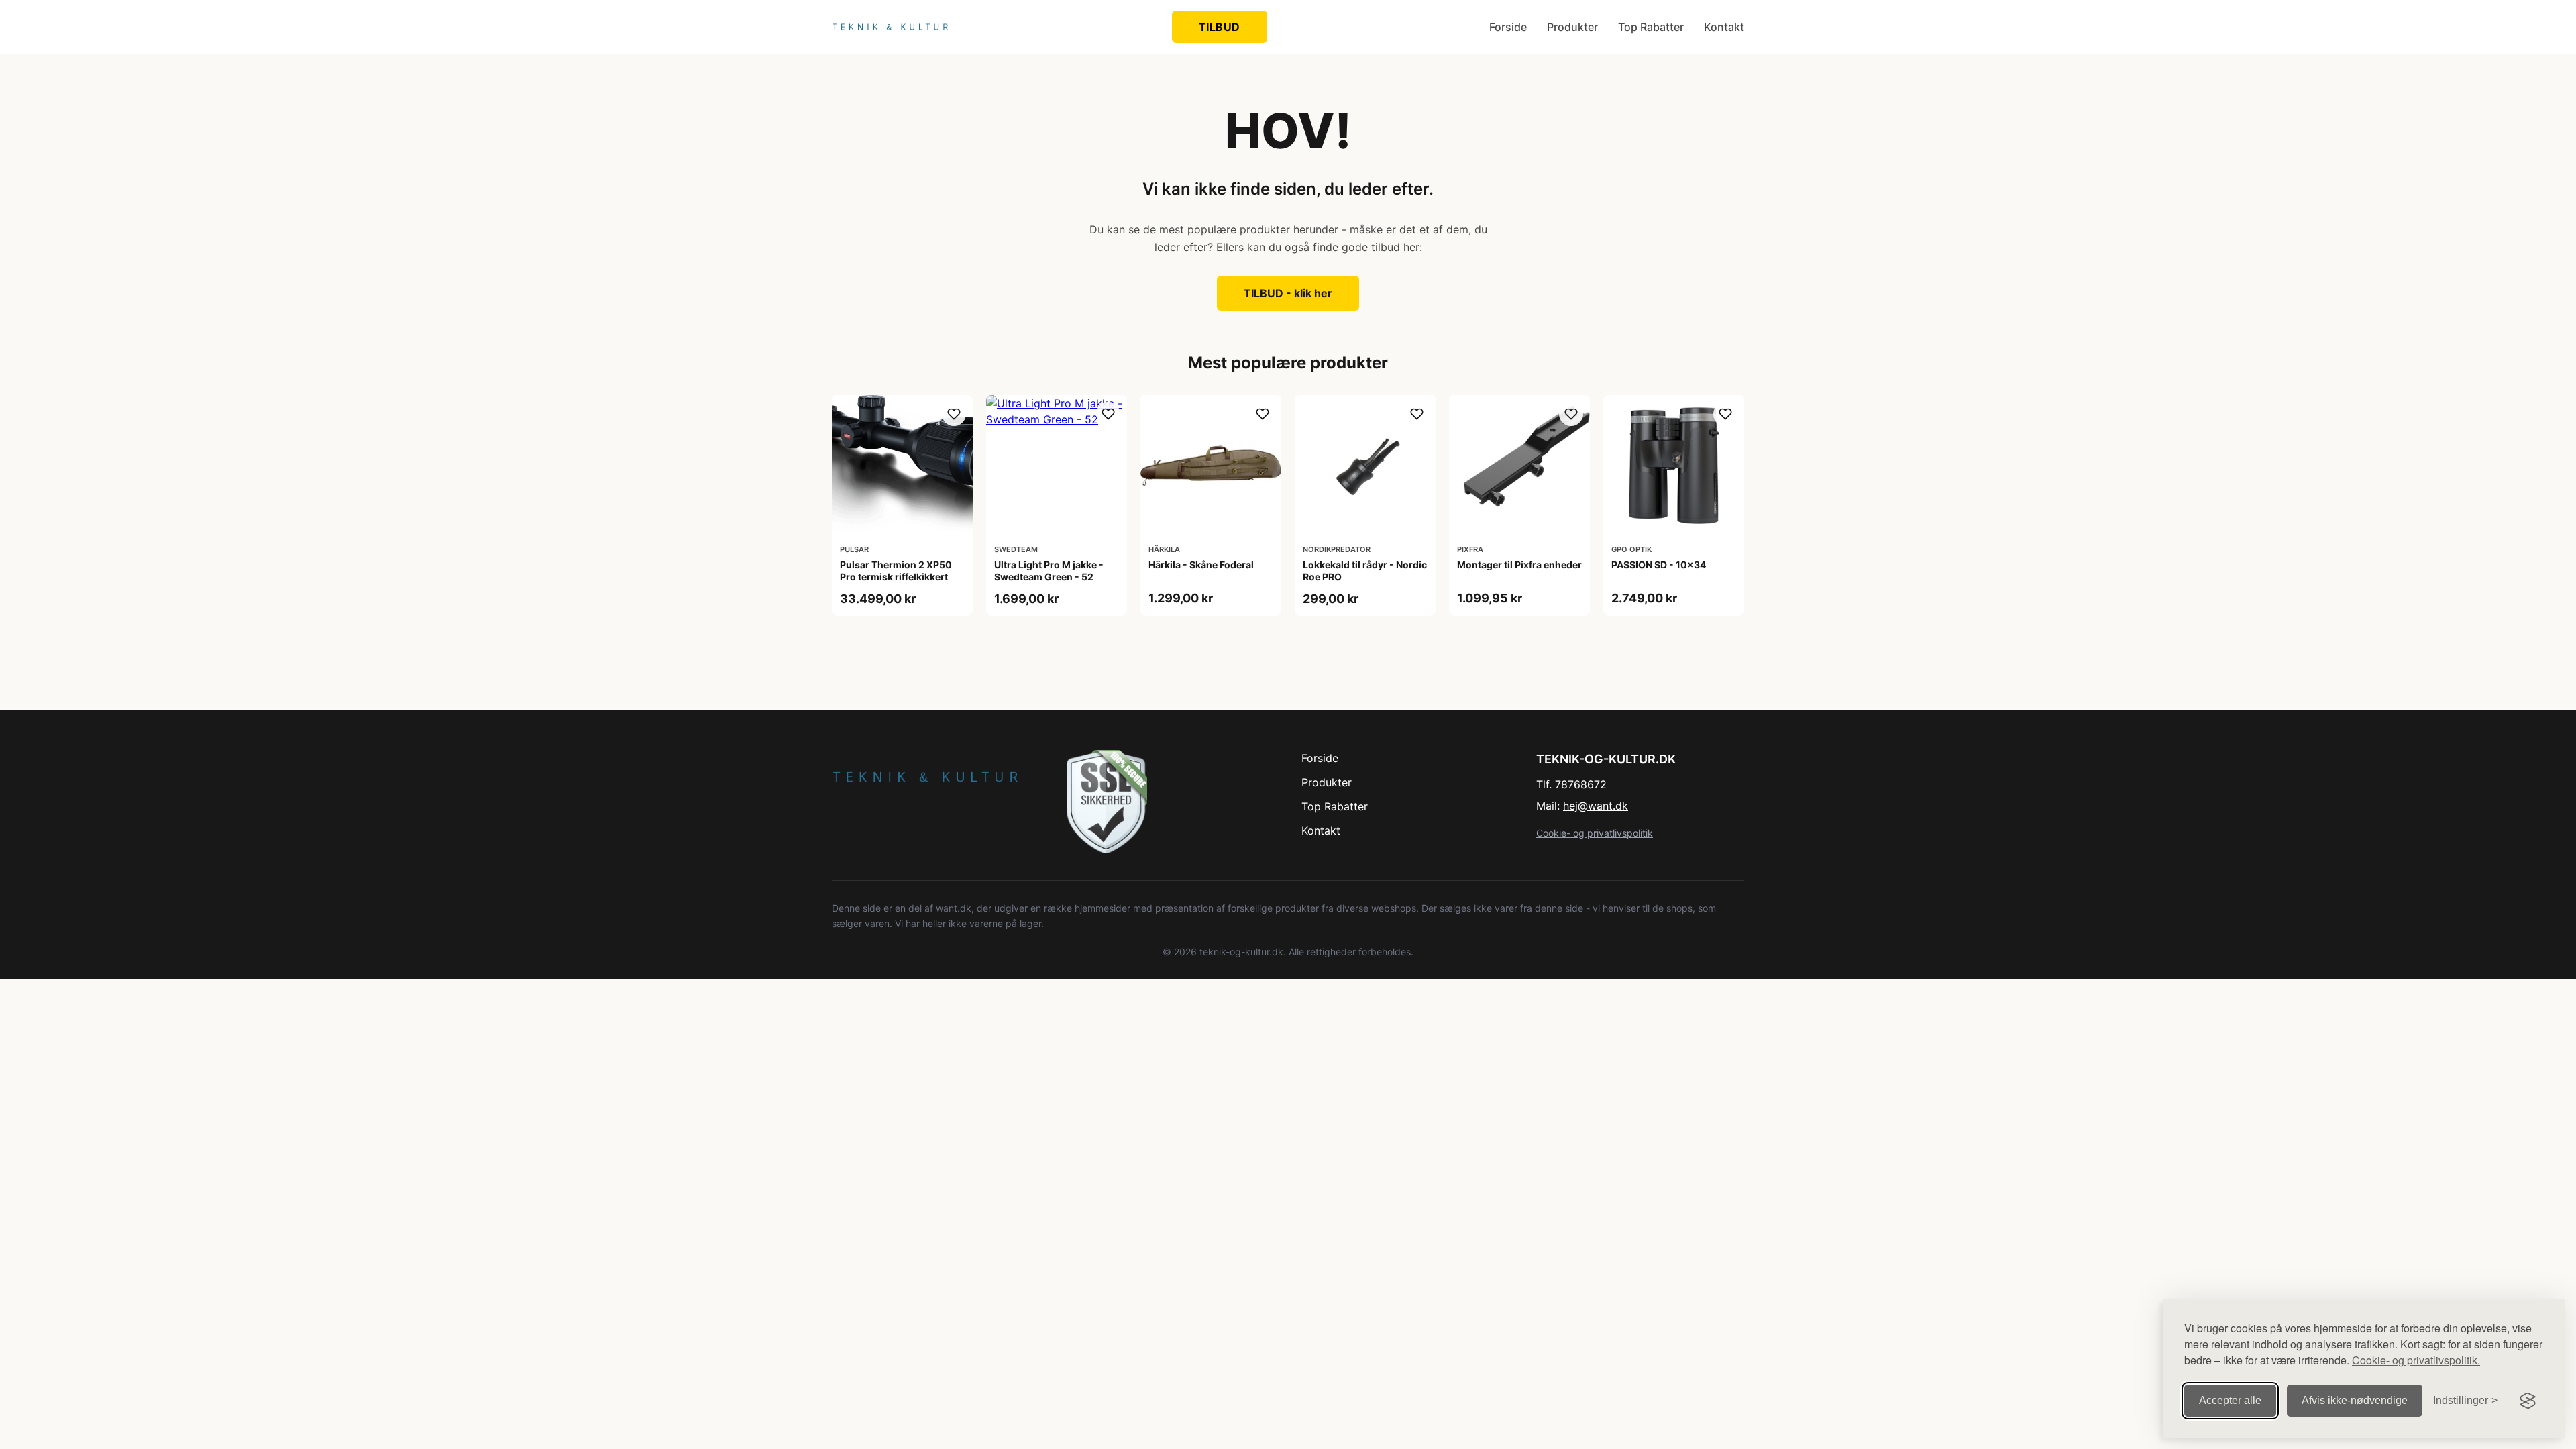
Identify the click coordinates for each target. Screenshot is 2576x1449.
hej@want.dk (1596, 806)
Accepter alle (2230, 1400)
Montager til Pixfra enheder (1519, 565)
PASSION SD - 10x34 (1659, 565)
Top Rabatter (1651, 27)
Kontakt (1724, 27)
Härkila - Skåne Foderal (1201, 565)
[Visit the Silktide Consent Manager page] (2528, 1401)
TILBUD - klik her (1288, 293)
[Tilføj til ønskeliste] (954, 414)
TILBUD (1220, 27)
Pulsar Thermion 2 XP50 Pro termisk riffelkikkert (896, 571)
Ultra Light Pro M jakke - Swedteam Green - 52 (1049, 571)
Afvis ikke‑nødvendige (2355, 1400)
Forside (1508, 27)
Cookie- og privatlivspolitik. (2416, 1360)
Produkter (1572, 27)
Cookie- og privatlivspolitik (1595, 833)
